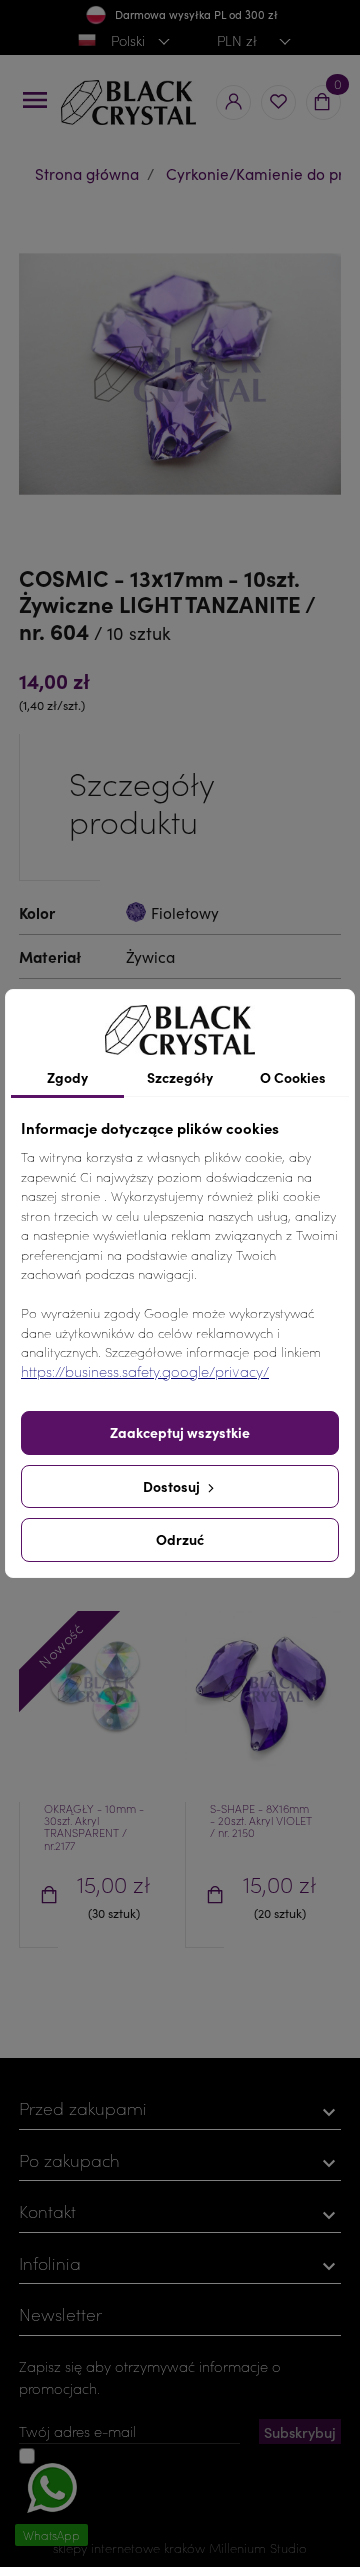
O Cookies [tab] (293, 1077)
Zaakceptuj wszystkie (180, 1432)
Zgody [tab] (67, 1077)
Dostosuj (173, 1486)
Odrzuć (180, 1539)
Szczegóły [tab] (180, 1077)
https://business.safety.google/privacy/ (145, 1371)
